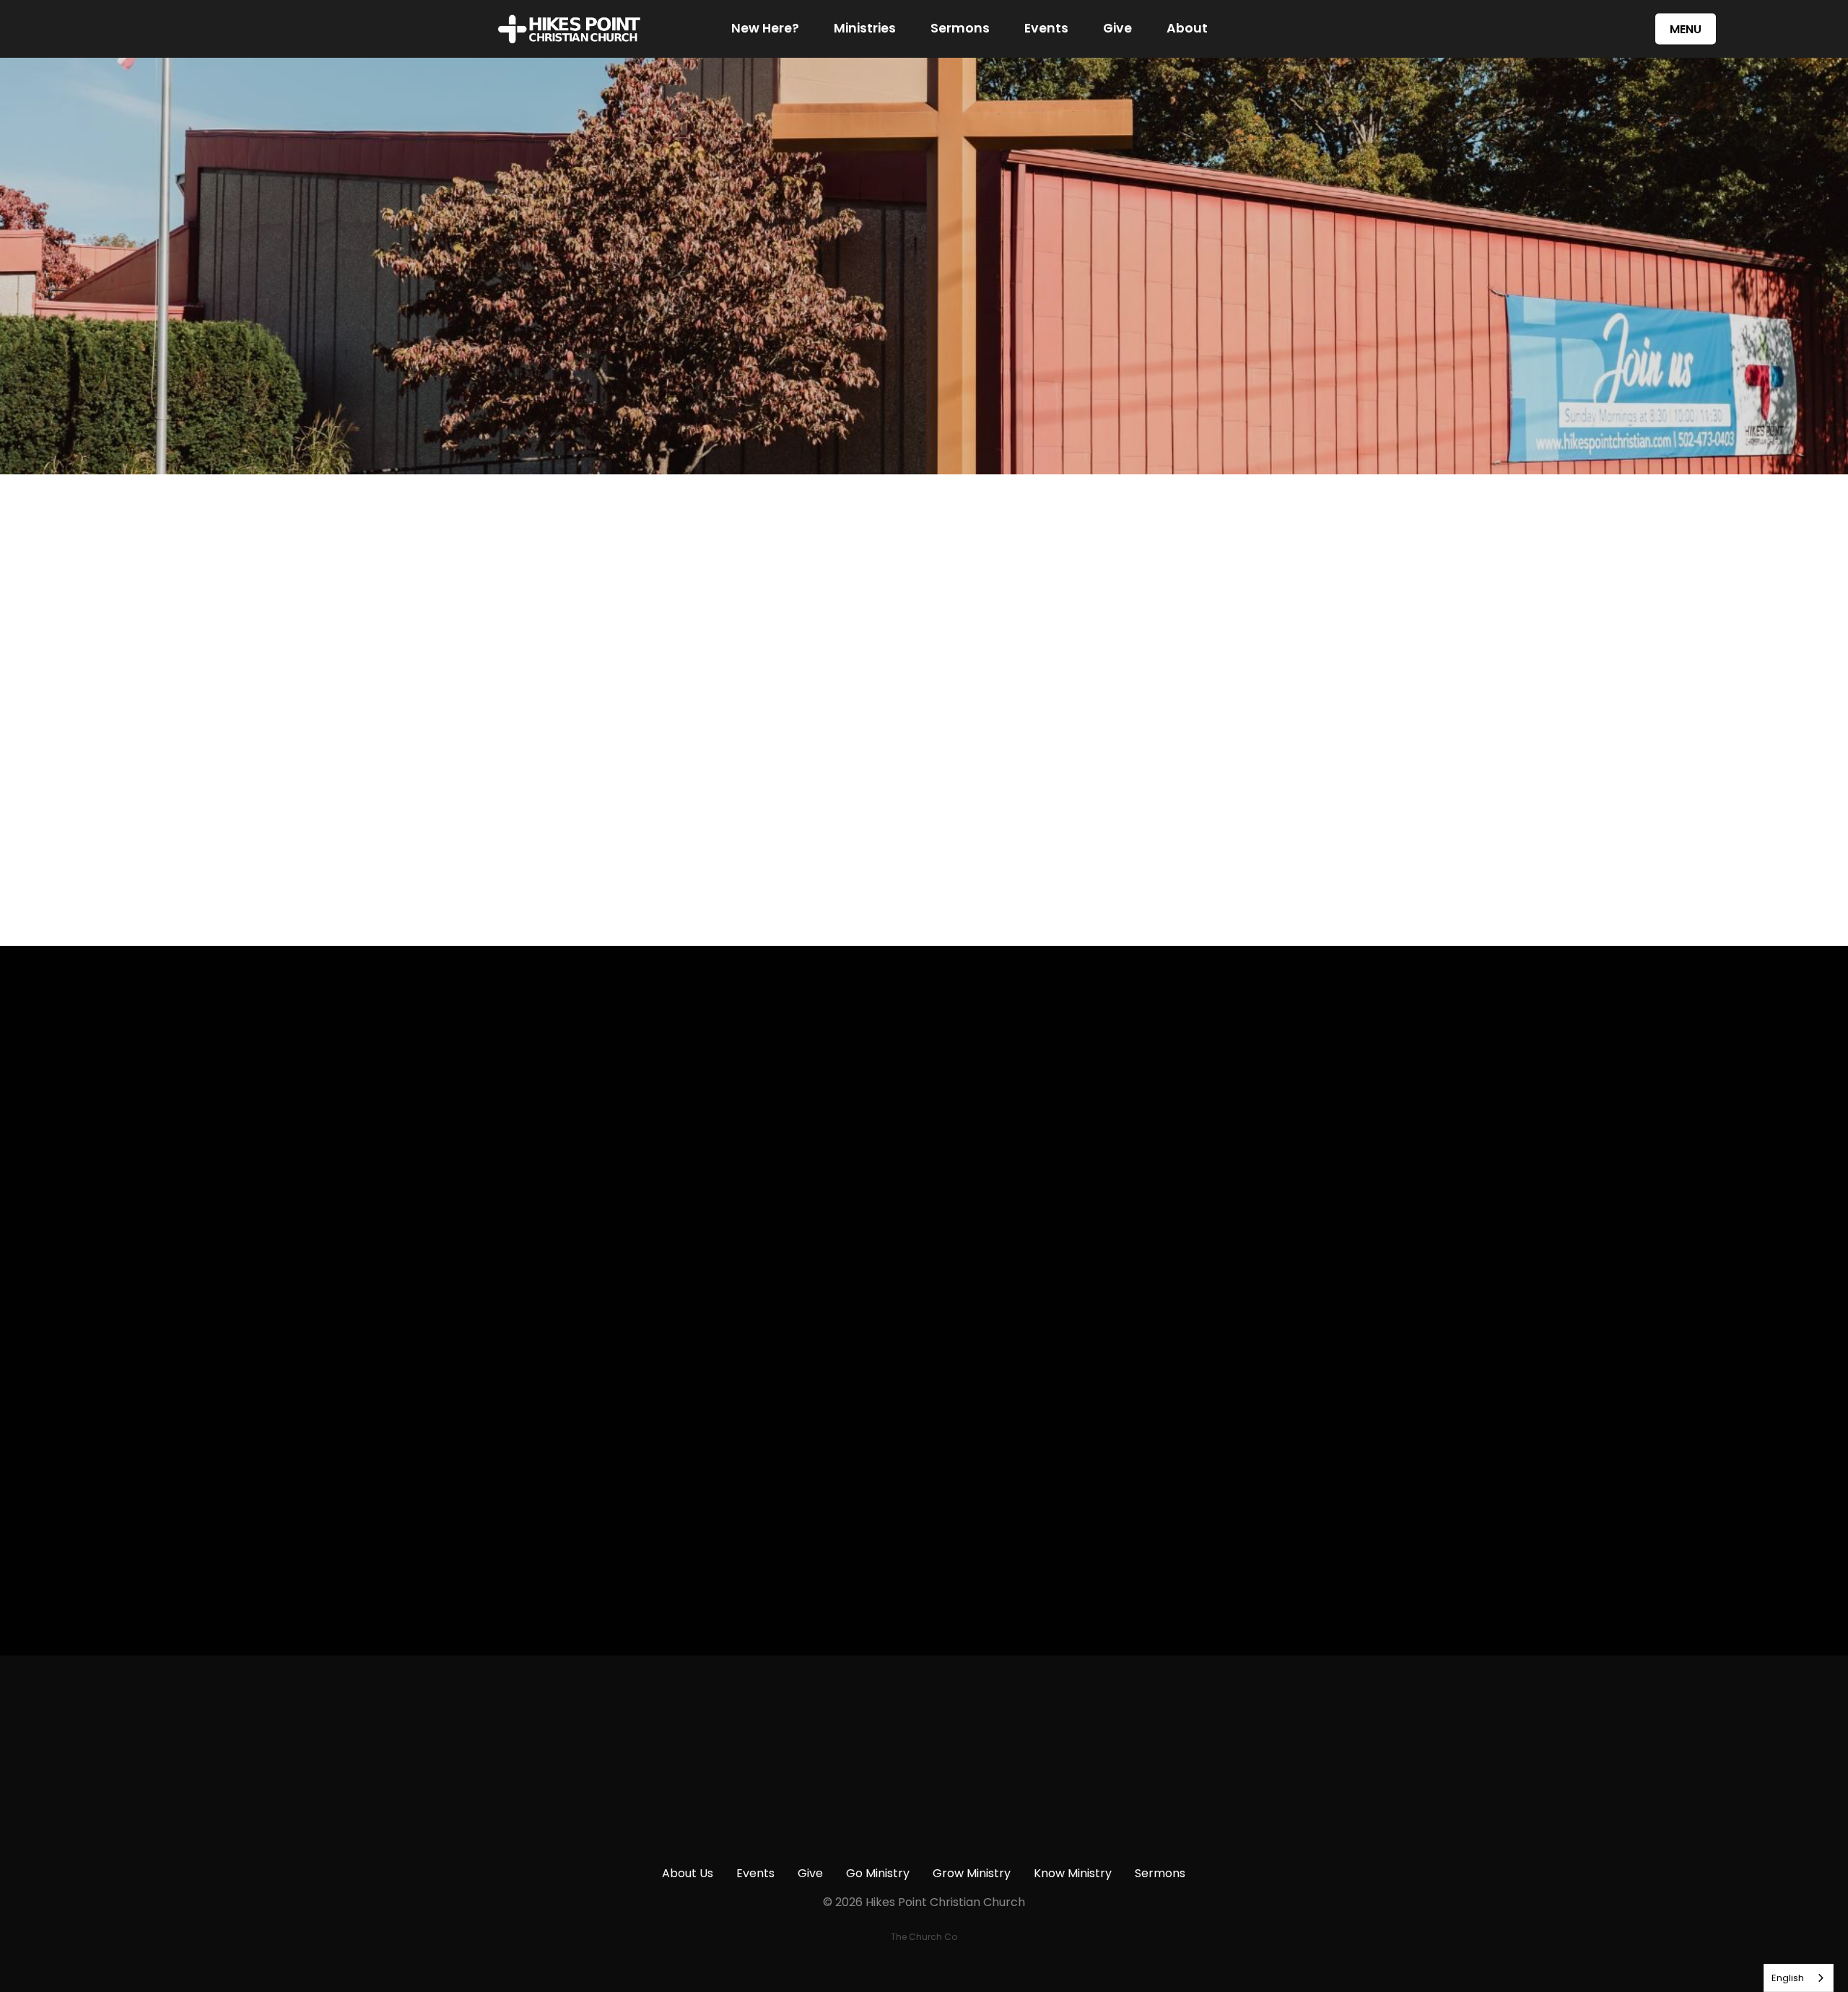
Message (662, 1389)
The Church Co (924, 1937)
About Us (688, 1873)
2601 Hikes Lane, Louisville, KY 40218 (1028, 1816)
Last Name (667, 1224)
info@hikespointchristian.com (614, 1816)
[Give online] (1234, 1735)
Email (651, 1306)
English (1788, 1978)
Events (1046, 29)
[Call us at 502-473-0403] (821, 1735)
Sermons (960, 29)
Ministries (865, 29)
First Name (667, 1142)
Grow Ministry (972, 1873)
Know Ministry (1073, 1873)
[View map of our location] (1027, 1735)
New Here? (765, 29)
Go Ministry (878, 1873)
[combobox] (1799, 1978)
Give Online (1234, 1816)
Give (1117, 29)
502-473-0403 (820, 1816)
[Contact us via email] (614, 1735)
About (1187, 29)
